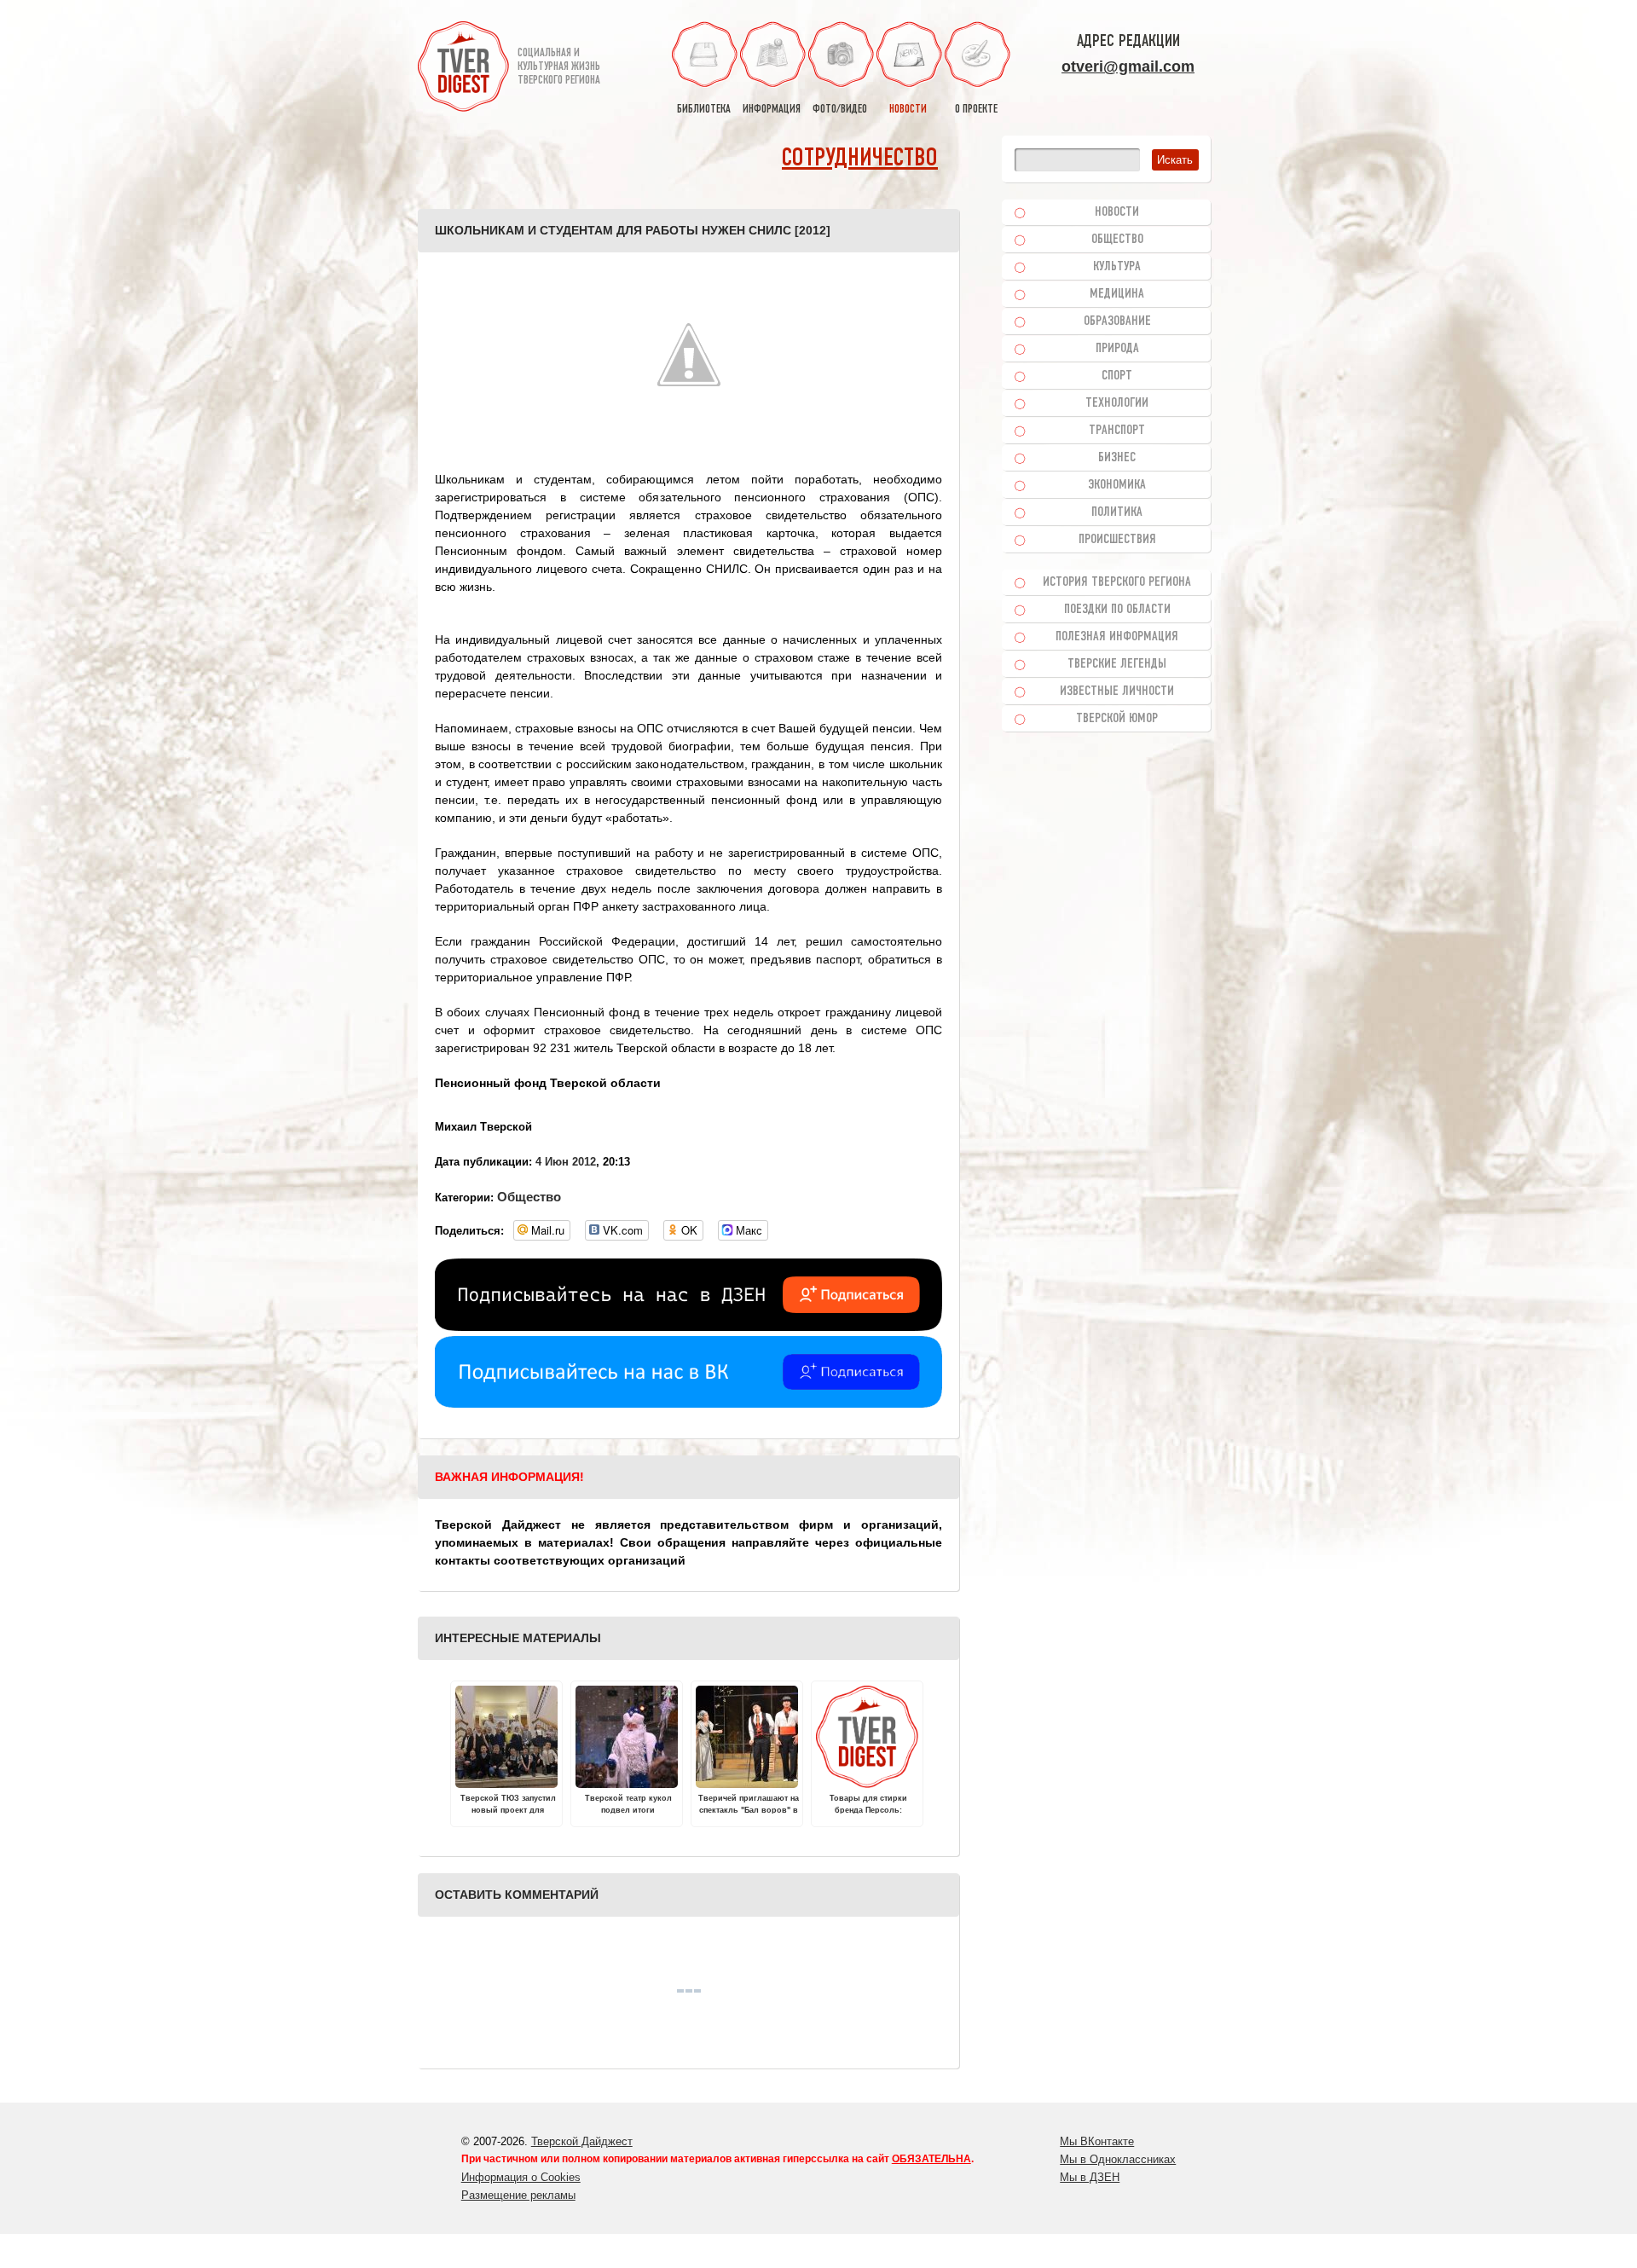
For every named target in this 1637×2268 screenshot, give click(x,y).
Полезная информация (1117, 637)
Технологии (1117, 403)
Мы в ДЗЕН (1090, 2177)
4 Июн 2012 (566, 1162)
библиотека (704, 110)
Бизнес (1117, 458)
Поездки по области (1117, 610)
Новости (1117, 212)
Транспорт (1117, 431)
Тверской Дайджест (582, 2141)
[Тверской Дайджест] (463, 69)
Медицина (1117, 294)
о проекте (976, 110)
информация (772, 110)
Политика (1117, 512)
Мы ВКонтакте (1097, 2141)
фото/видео (840, 110)
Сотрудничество (860, 159)
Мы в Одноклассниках (1118, 2159)
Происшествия (1117, 540)
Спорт (1117, 376)
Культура (1117, 267)
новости (908, 110)
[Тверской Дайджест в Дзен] (688, 1327)
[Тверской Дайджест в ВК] (688, 1403)
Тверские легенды (1117, 664)
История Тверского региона (1117, 582)
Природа (1117, 349)
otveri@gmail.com (1128, 67)
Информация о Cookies (521, 2177)
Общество (529, 1197)
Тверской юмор (1117, 719)
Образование (1117, 321)
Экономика (1117, 485)
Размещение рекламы (518, 2195)
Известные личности (1117, 691)
